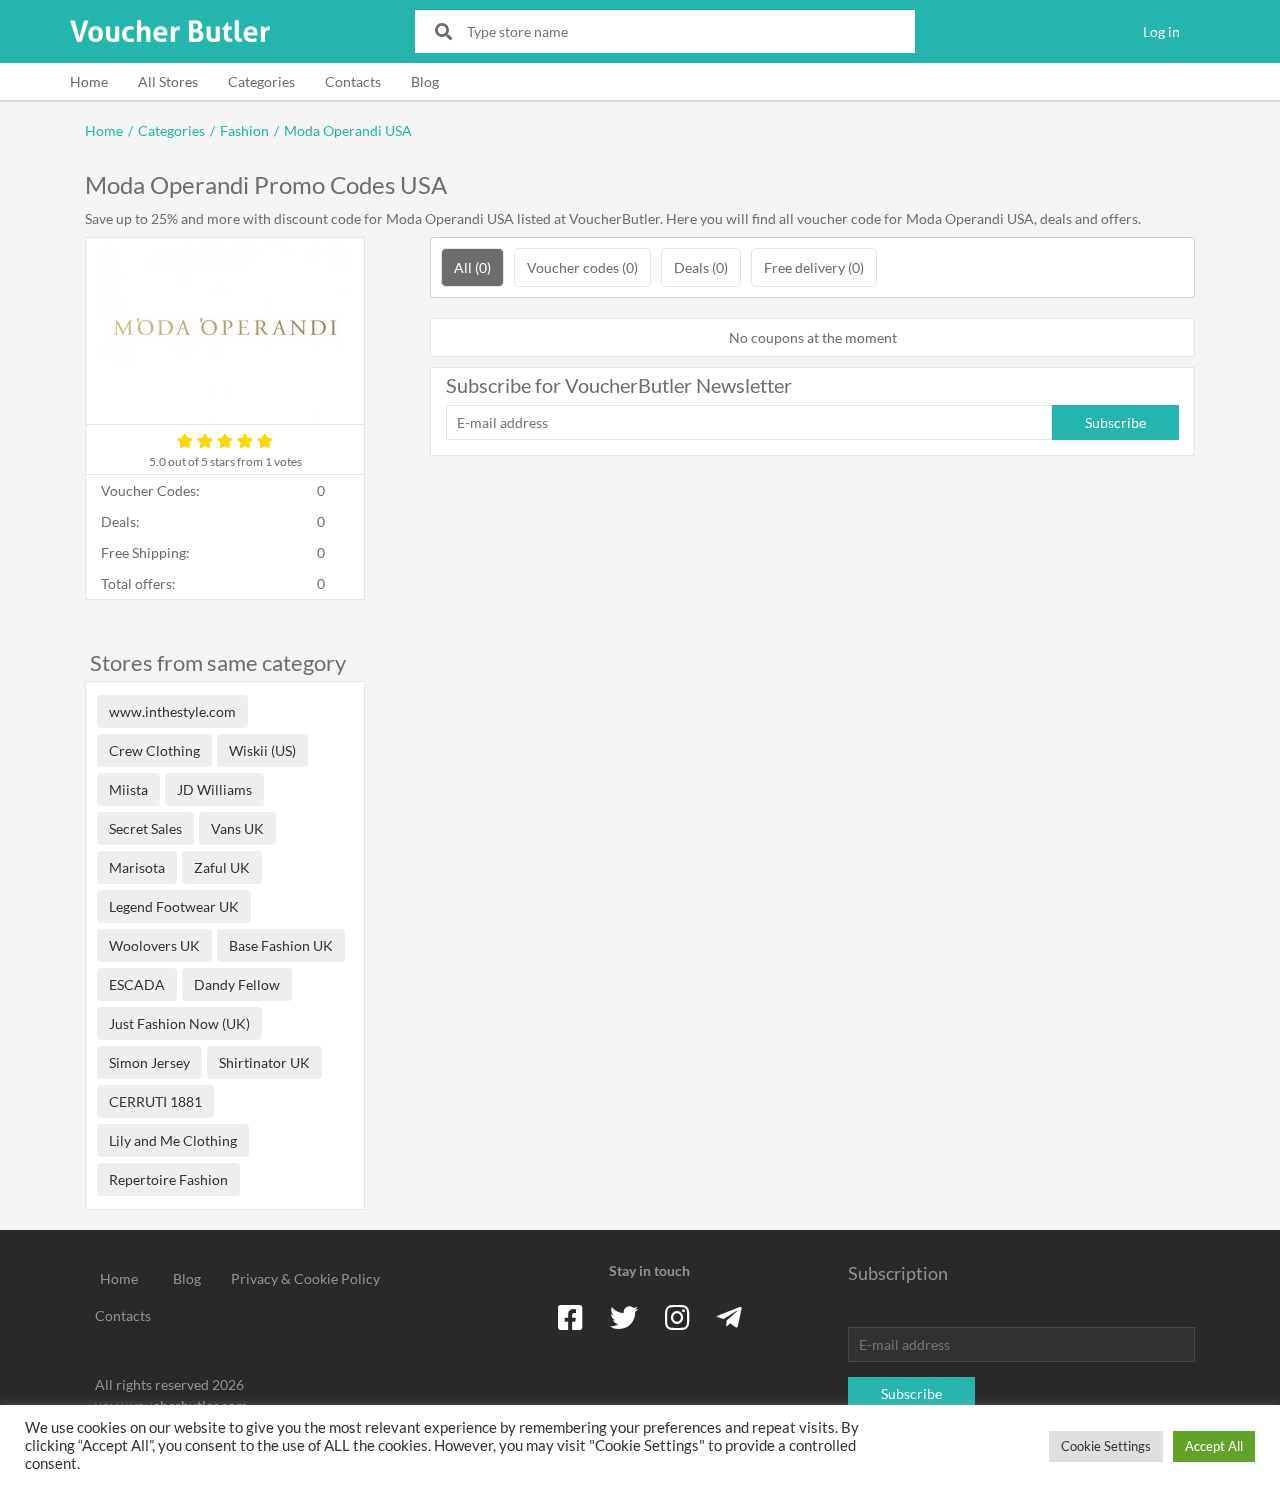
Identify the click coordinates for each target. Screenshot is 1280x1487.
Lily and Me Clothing (173, 1140)
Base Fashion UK (281, 945)
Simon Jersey (149, 1062)
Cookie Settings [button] (1106, 1446)
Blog (425, 81)
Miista (128, 789)
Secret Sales (145, 828)
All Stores (168, 81)
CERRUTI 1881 (155, 1101)
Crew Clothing (154, 750)
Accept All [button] (1214, 1446)
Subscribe (1115, 422)
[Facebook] (570, 1317)
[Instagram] (677, 1317)
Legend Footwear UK (174, 906)
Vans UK (237, 828)
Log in (1161, 31)
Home (89, 81)
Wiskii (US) (262, 750)
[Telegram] (729, 1317)
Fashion (244, 130)
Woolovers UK (154, 945)
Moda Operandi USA (348, 130)
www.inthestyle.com (172, 711)
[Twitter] (624, 1317)
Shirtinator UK (264, 1062)
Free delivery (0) (814, 267)
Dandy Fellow (237, 984)
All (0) (472, 267)
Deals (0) (701, 267)
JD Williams (214, 789)
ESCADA (137, 984)
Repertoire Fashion (168, 1179)
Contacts (353, 81)
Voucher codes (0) (582, 267)
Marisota (137, 867)
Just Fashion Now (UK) (179, 1023)
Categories (261, 81)
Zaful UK (222, 867)
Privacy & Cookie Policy (305, 1278)
